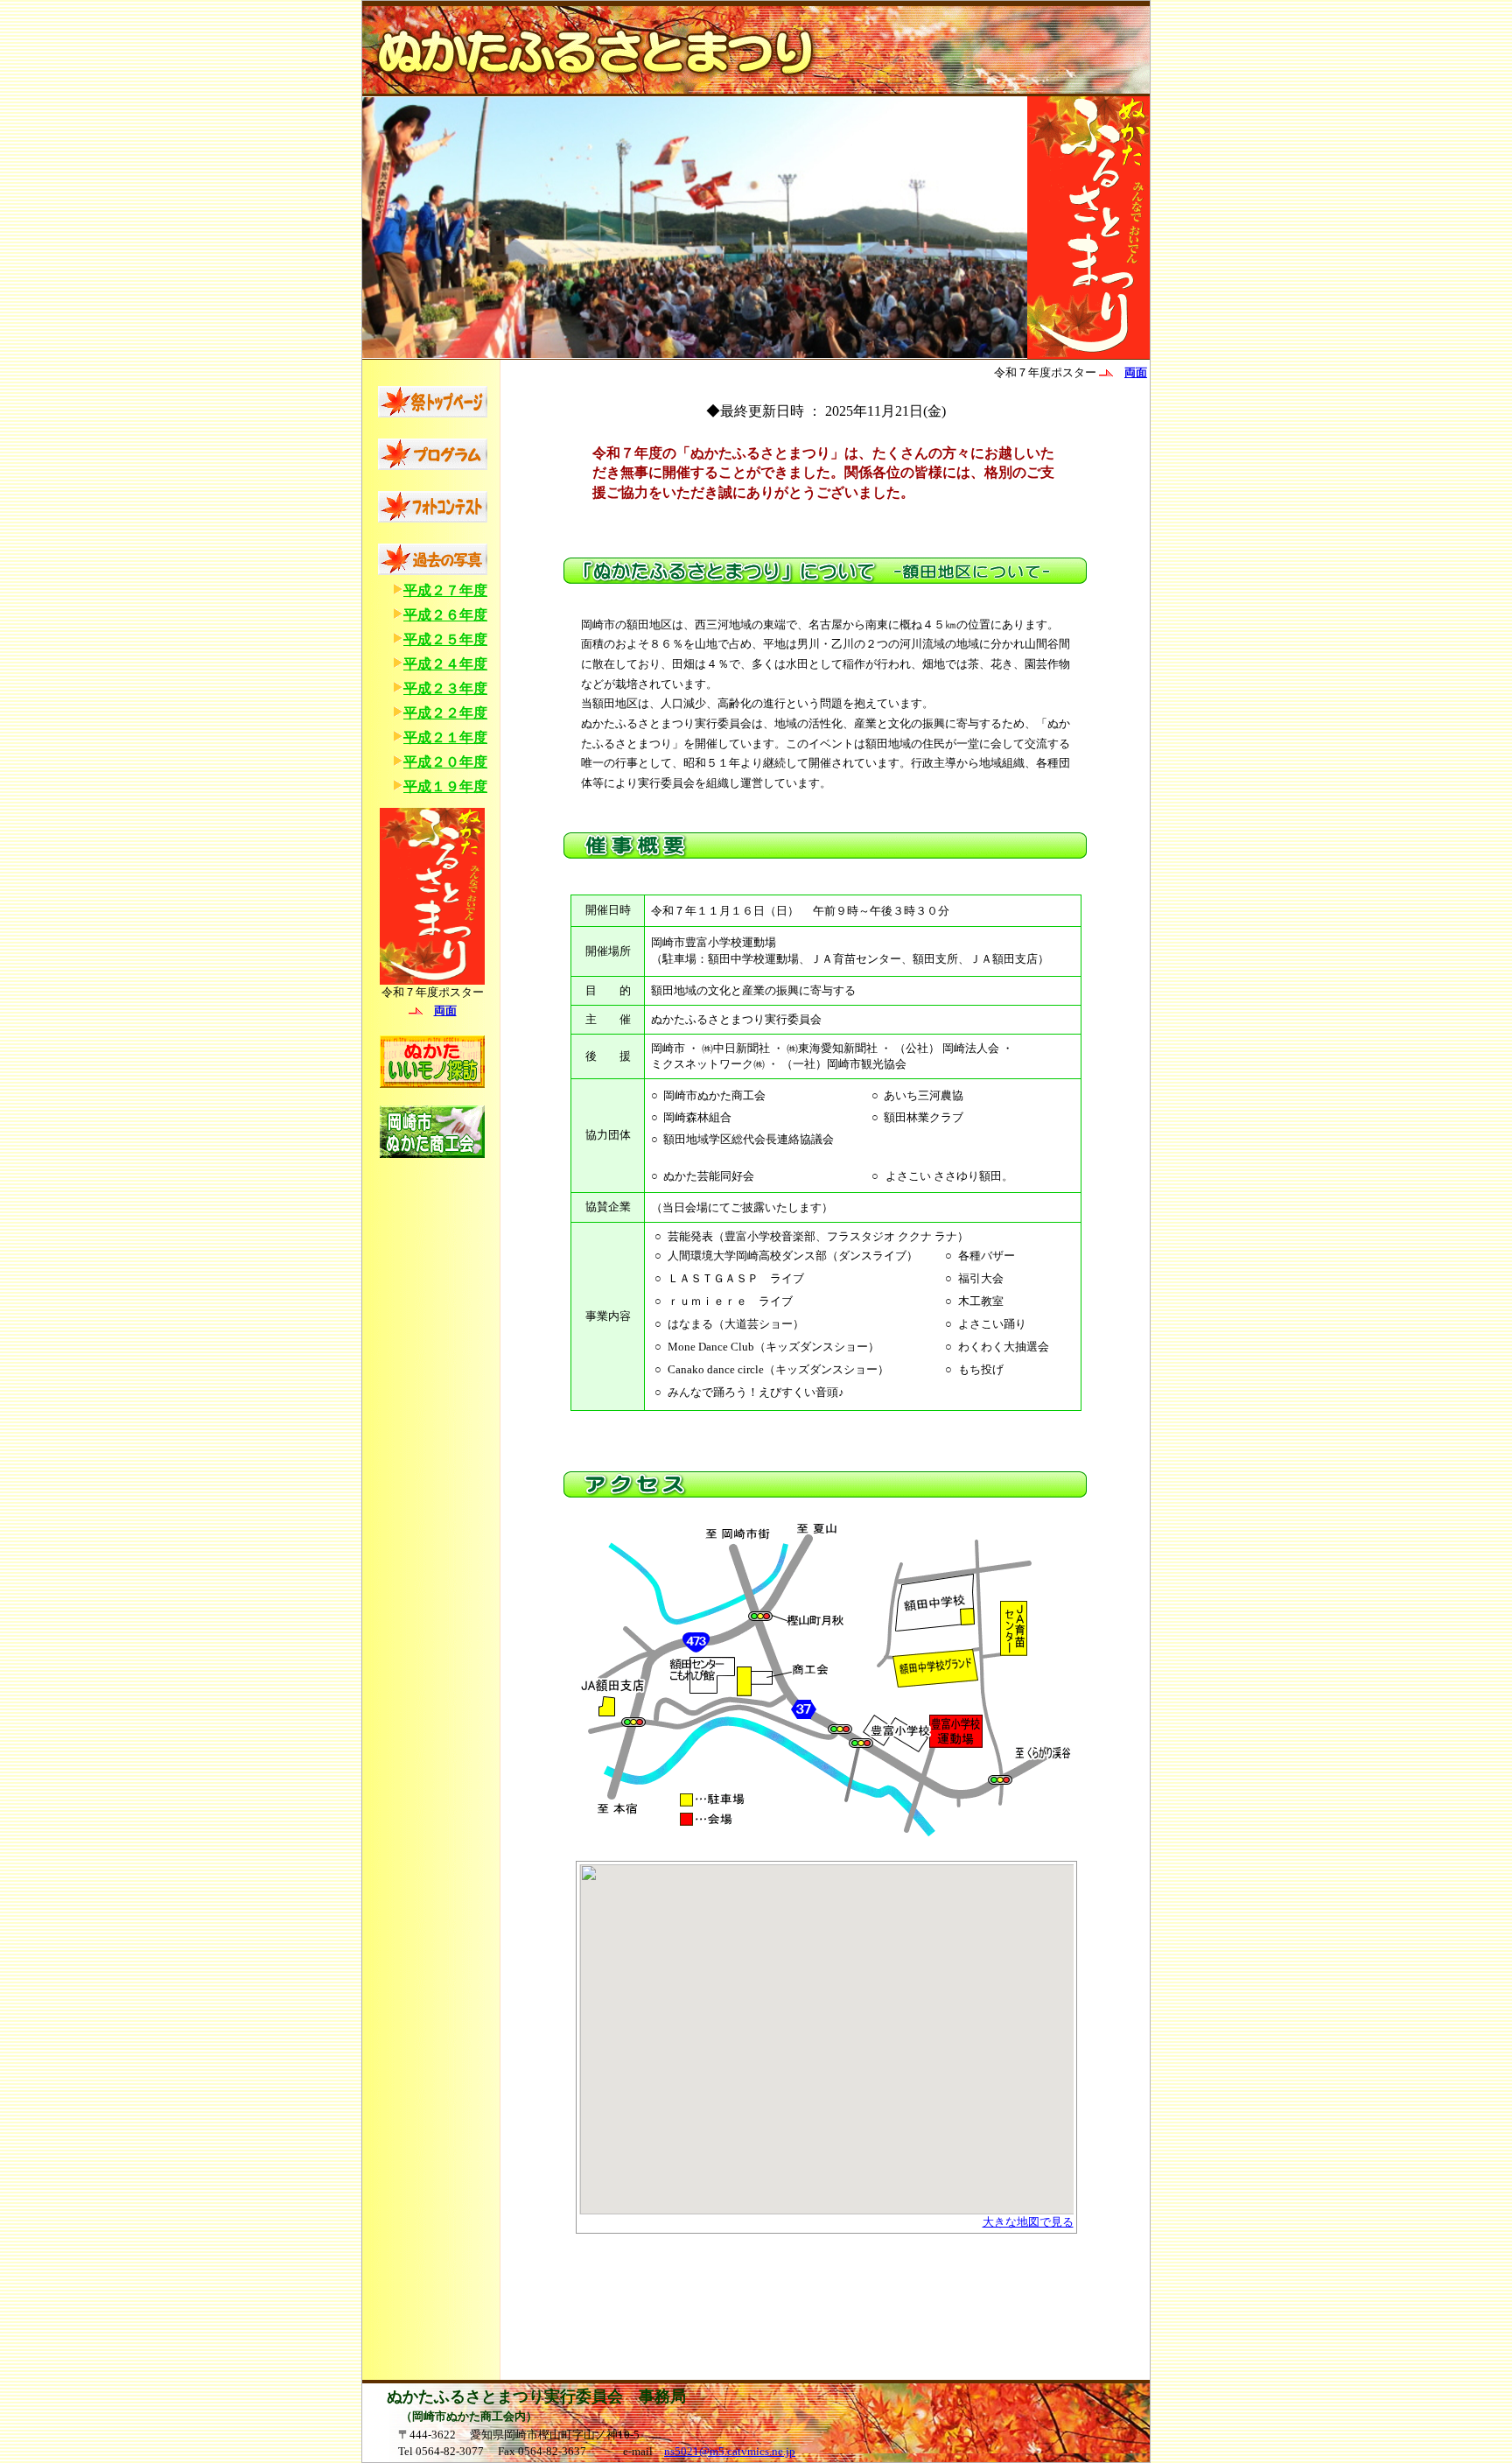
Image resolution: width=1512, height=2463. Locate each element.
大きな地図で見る (1028, 2222)
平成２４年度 (445, 664)
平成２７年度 (445, 590)
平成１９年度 (445, 786)
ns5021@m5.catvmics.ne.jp (730, 2451)
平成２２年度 (445, 713)
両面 (445, 1010)
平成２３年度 (445, 688)
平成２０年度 (445, 762)
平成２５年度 (445, 639)
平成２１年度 (445, 737)
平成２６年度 (445, 615)
